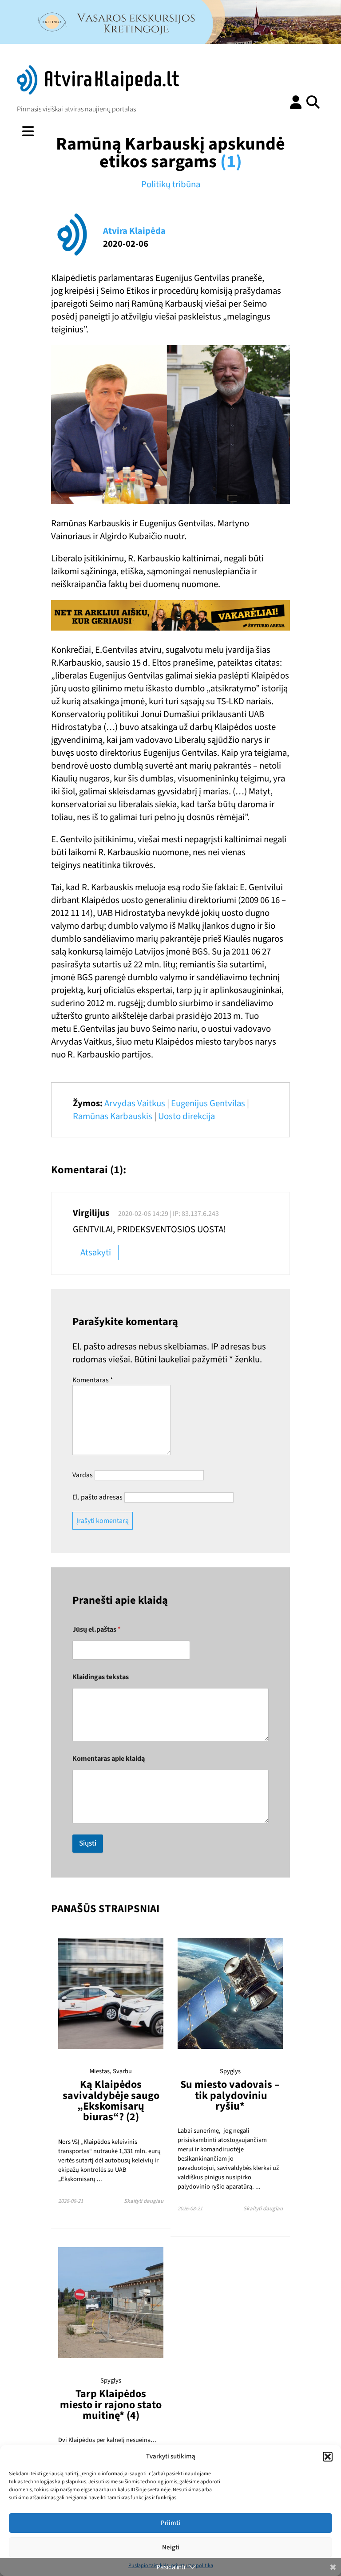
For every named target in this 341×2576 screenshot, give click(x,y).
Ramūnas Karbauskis (113, 1116)
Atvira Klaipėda (134, 231)
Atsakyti (96, 1252)
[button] (328, 2457)
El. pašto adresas (97, 1497)
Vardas (83, 1475)
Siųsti (88, 1843)
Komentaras (93, 1380)
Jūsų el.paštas (97, 1630)
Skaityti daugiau (144, 2201)
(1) (231, 162)
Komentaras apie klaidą (109, 1759)
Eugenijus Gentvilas (208, 1103)
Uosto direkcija (186, 1116)
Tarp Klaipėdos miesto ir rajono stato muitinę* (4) (111, 2405)
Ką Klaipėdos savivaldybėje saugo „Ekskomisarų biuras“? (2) (111, 2101)
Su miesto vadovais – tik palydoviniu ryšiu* (230, 2095)
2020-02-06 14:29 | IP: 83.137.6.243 (169, 1214)
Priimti (170, 2523)
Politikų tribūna (171, 184)
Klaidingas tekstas (101, 1677)
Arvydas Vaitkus (135, 1103)
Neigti (171, 2547)
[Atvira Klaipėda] (98, 92)
